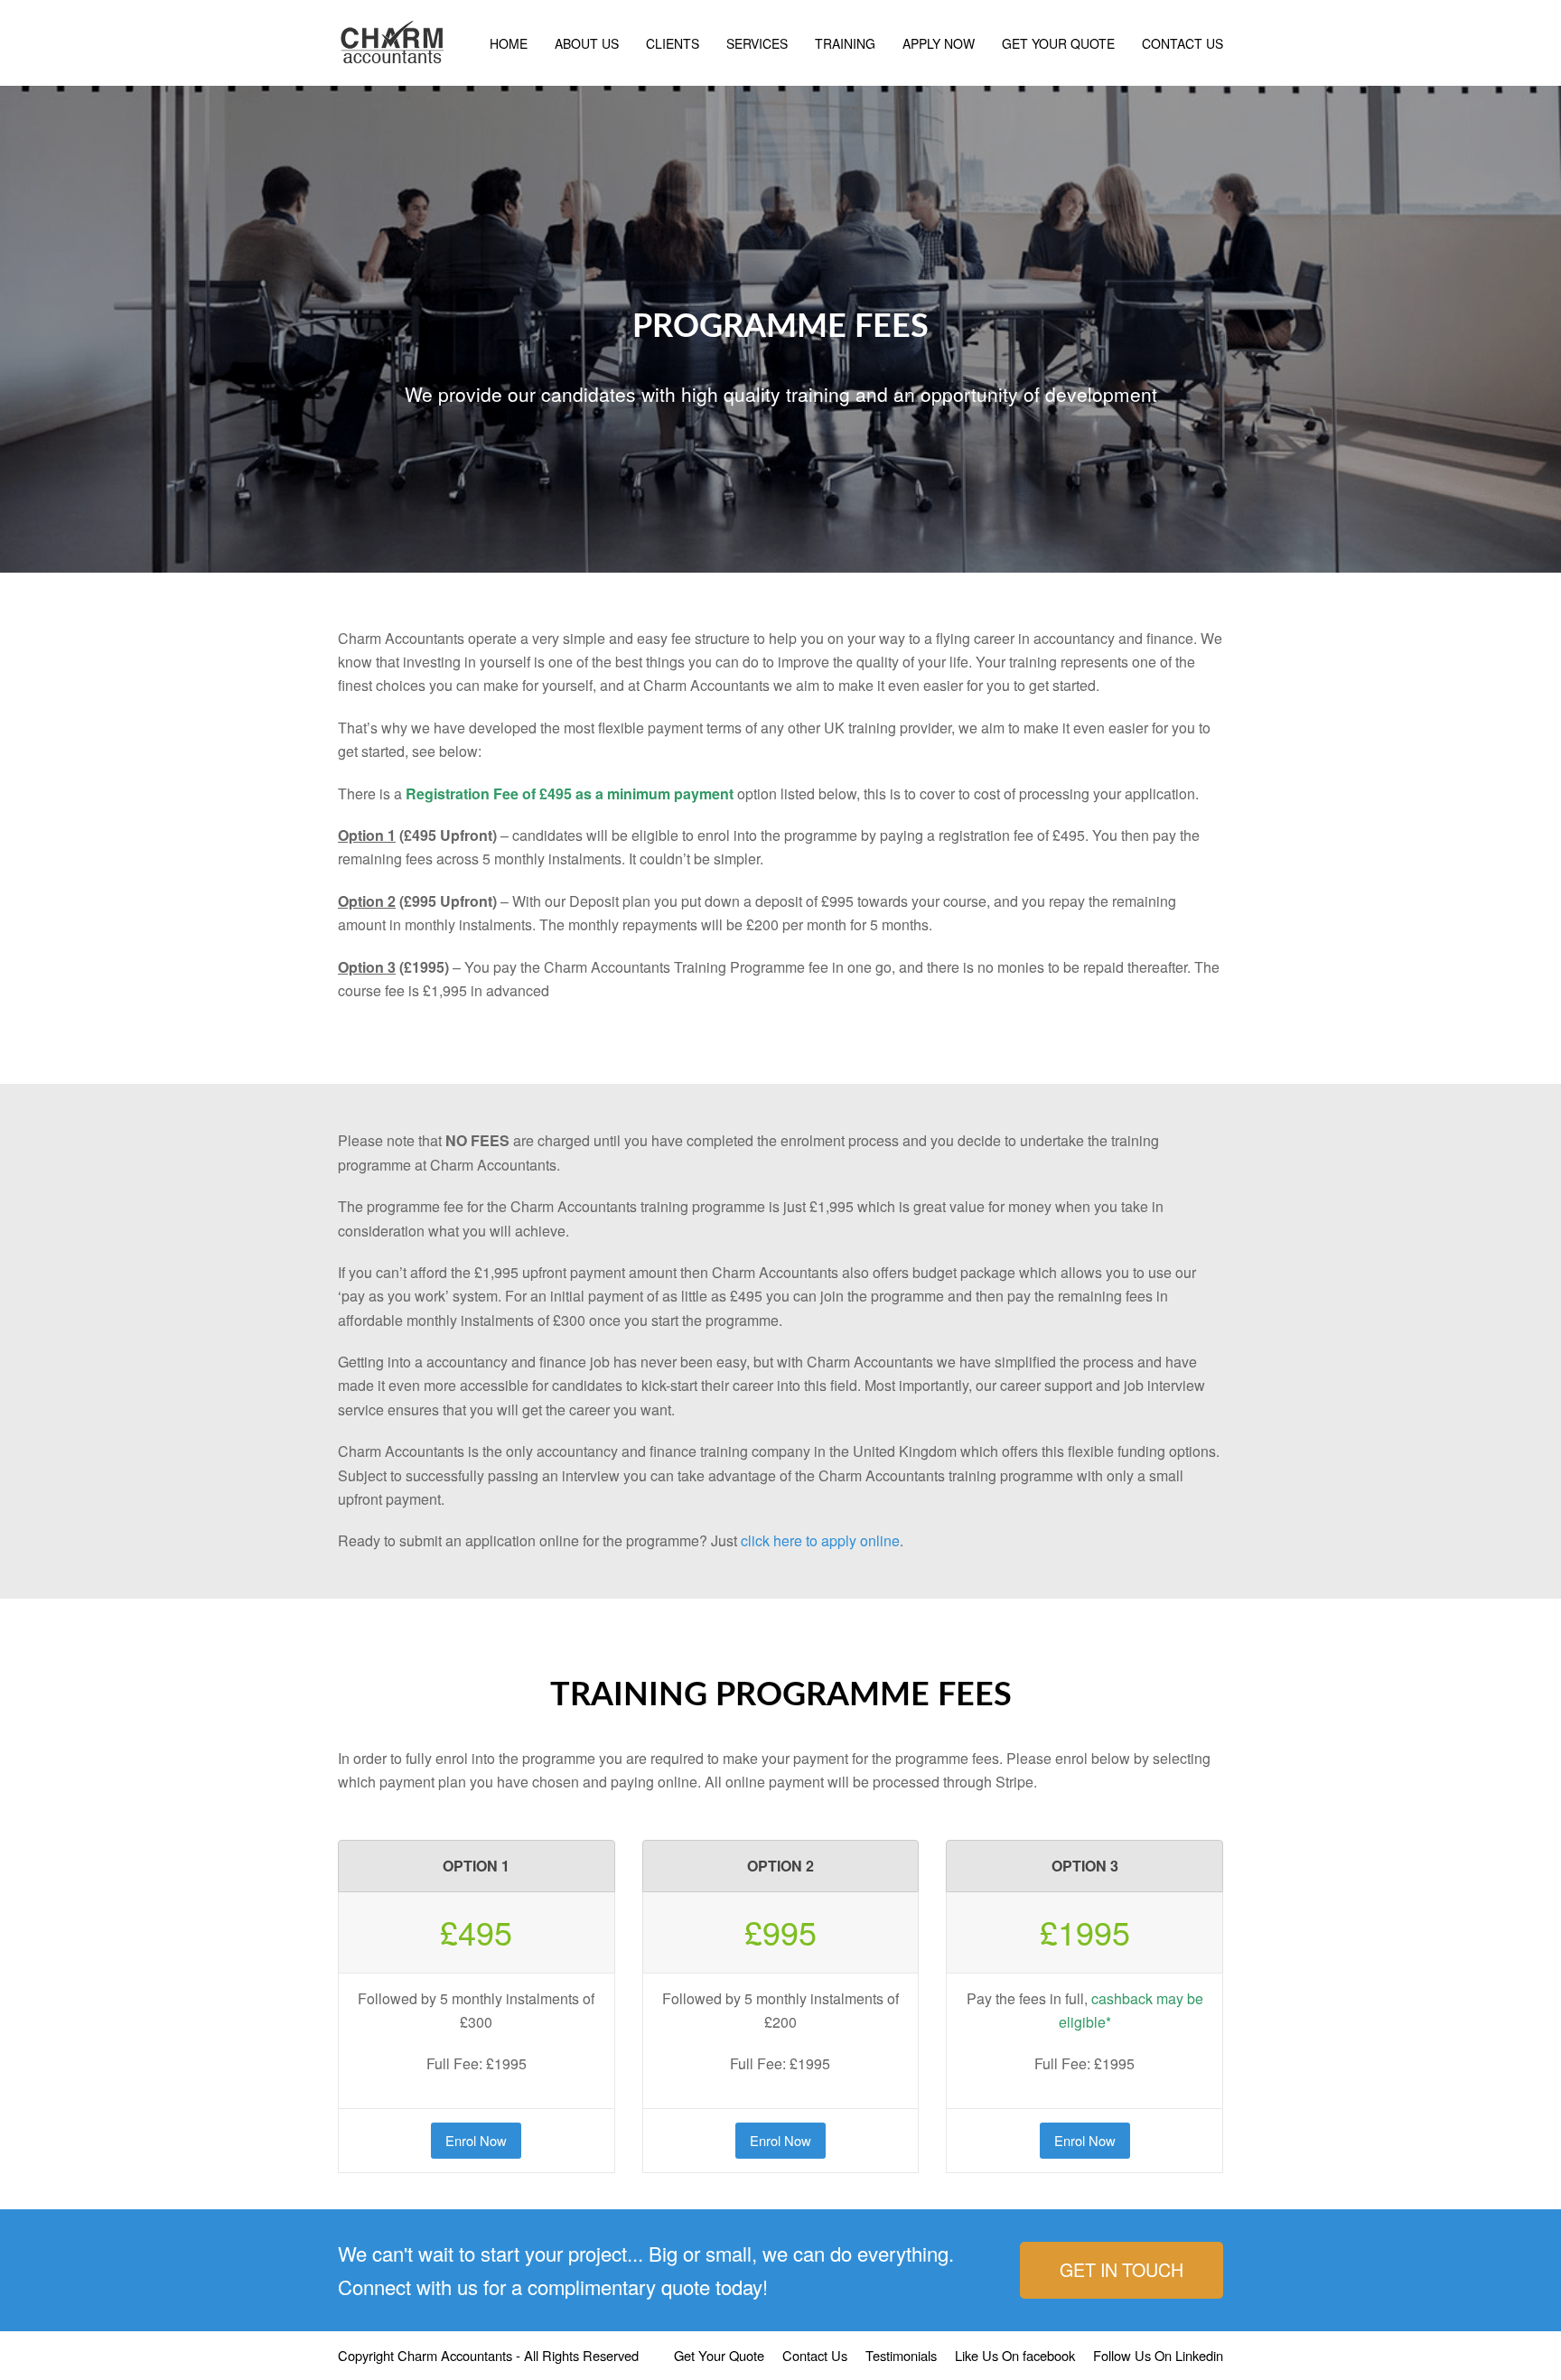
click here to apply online (820, 1540)
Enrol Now (476, 2140)
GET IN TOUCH (1122, 2269)
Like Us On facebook (1015, 2355)
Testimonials (901, 2355)
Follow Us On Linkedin (1158, 2355)
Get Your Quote (719, 2355)
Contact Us (815, 2355)
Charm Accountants (455, 2355)
